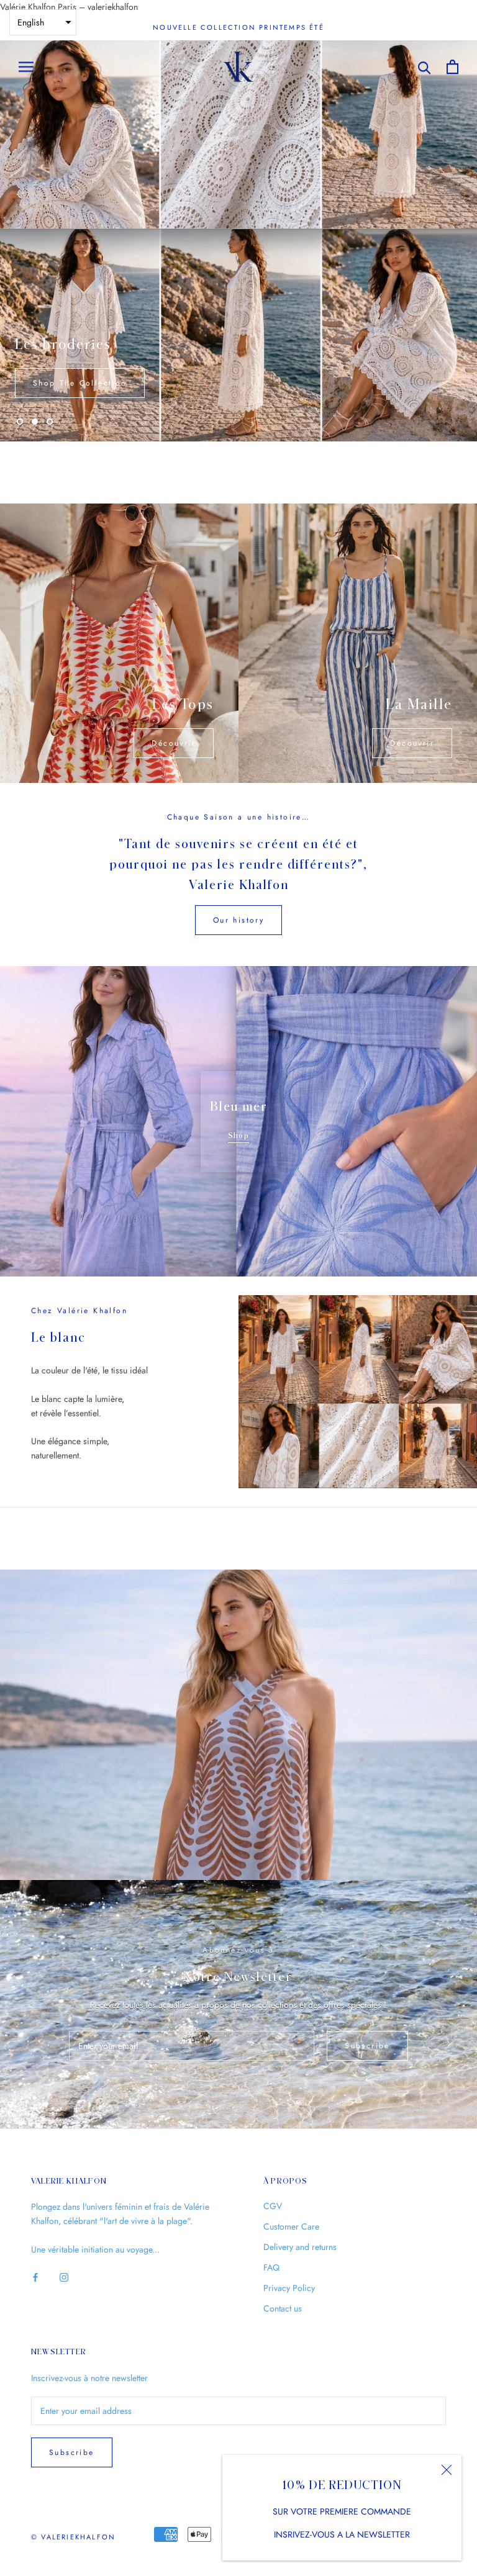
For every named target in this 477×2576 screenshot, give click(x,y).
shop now (423, 299)
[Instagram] (64, 2192)
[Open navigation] (26, 67)
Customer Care (291, 2142)
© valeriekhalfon (73, 2452)
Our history (238, 836)
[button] (43, 22)
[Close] (447, 2470)
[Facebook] (35, 2192)
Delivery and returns (300, 2162)
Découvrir (174, 659)
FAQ (271, 2183)
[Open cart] (452, 67)
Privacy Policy (289, 2203)
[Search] (425, 67)
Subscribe (367, 1961)
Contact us (283, 2224)
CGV (273, 2122)
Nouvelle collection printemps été (238, 27)
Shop (238, 1051)
